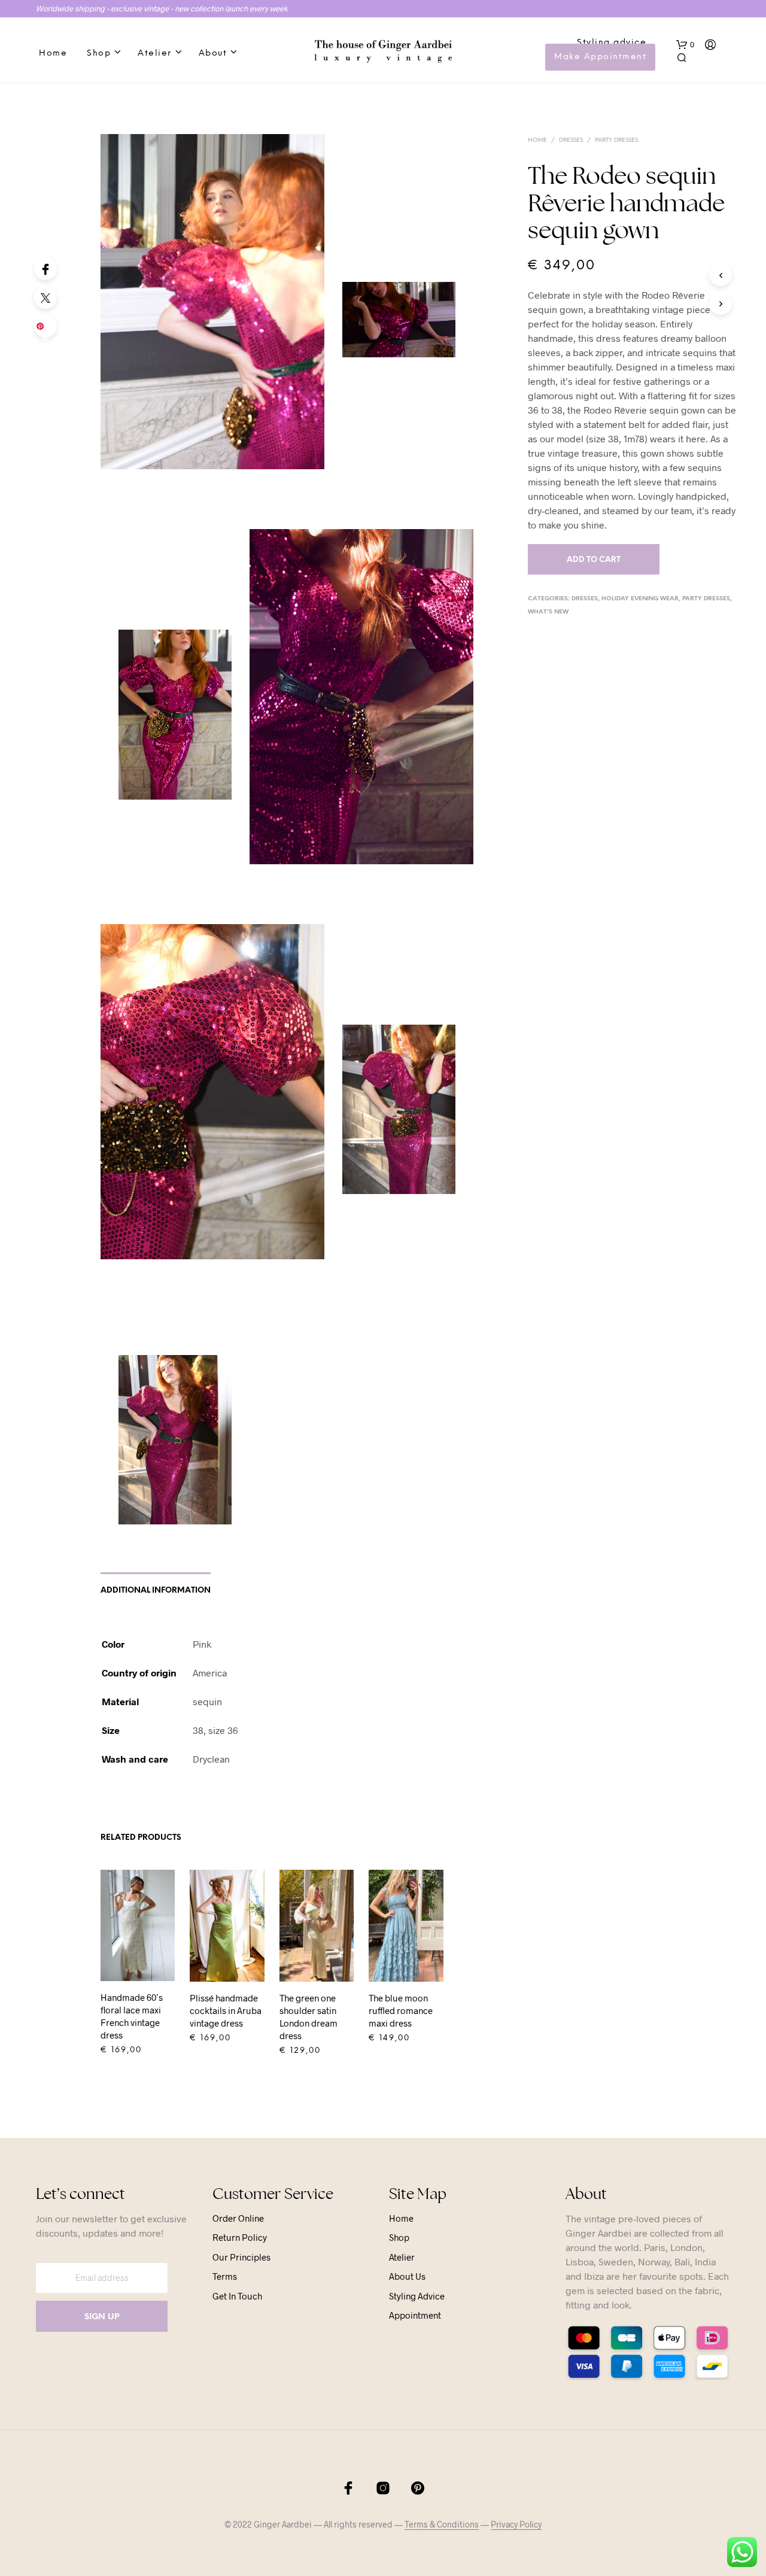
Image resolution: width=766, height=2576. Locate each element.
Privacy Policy (516, 2525)
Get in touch (237, 2296)
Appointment (415, 2315)
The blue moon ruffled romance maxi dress (401, 2010)
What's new (548, 612)
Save (48, 330)
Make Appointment (600, 57)
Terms (225, 2276)
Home (53, 54)
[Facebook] (45, 269)
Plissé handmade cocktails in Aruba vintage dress (226, 2010)
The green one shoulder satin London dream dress (308, 2017)
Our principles (241, 2257)
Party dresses (616, 140)
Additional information (156, 1591)
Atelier (155, 54)
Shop (99, 54)
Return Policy (240, 2237)
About (213, 54)
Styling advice (612, 43)
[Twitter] (45, 297)
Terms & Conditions (442, 2525)
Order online (238, 2218)
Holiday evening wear (640, 599)
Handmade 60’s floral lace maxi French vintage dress (132, 2016)
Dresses (571, 140)
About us (407, 2276)
